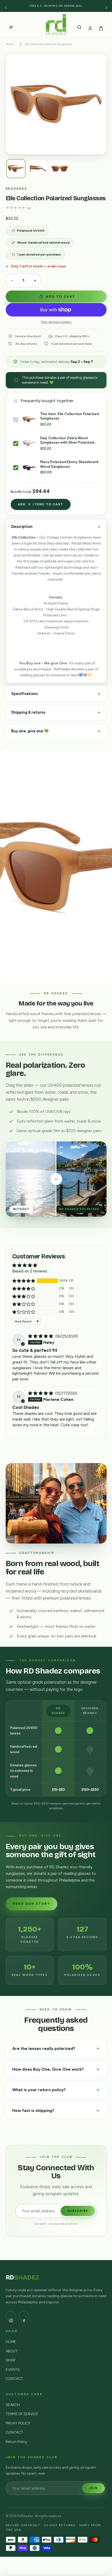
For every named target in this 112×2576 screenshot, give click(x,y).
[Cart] (101, 24)
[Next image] (97, 104)
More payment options (56, 322)
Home (10, 44)
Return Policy (16, 2442)
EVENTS (13, 2370)
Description (22, 527)
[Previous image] (15, 104)
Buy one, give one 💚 (30, 731)
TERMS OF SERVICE (22, 2414)
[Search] (79, 24)
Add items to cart (41, 504)
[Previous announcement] (6, 6)
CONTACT (14, 2379)
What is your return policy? (40, 2090)
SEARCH (13, 2405)
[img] (56, 1179)
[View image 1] (16, 169)
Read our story (32, 1904)
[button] (24, 1281)
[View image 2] (38, 169)
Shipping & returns (29, 712)
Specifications (25, 694)
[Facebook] (24, 2316)
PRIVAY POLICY (18, 2423)
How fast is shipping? (34, 2110)
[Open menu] (11, 24)
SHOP (11, 2360)
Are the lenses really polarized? (44, 2048)
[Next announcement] (106, 6)
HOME (11, 2342)
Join (93, 2488)
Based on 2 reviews (30, 1271)
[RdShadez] (56, 25)
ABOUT (12, 2351)
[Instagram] (11, 2316)
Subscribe (78, 2211)
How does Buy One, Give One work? (49, 2069)
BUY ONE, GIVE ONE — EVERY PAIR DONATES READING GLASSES (56, 6)
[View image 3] (60, 169)
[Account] (90, 24)
